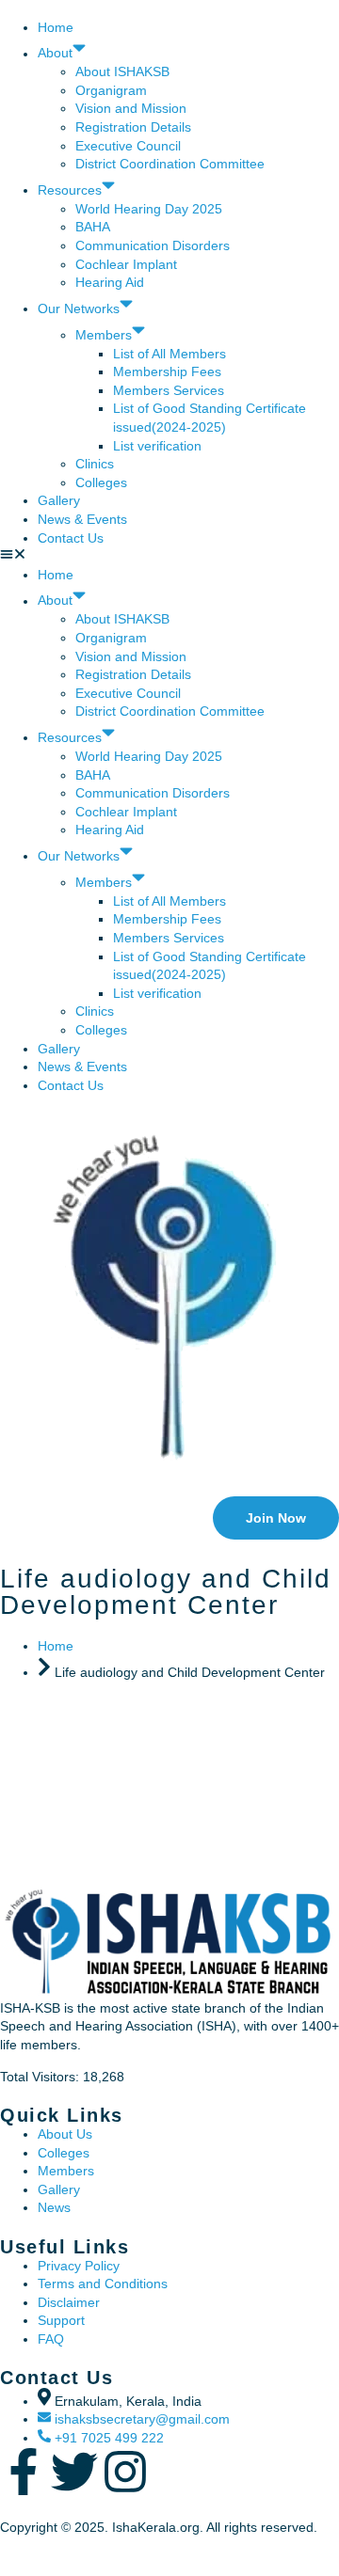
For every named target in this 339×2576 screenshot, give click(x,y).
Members (104, 335)
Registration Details (133, 127)
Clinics (95, 464)
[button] (169, 557)
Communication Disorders (154, 245)
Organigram (111, 90)
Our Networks (79, 308)
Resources (70, 190)
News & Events (82, 519)
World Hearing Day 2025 (149, 209)
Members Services (169, 390)
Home (56, 27)
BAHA (93, 227)
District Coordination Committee (170, 164)
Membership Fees (167, 371)
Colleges (101, 482)
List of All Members (169, 354)
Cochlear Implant (126, 264)
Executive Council (128, 146)
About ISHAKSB (122, 71)
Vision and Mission (131, 108)
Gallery (59, 500)
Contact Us (71, 538)
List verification (157, 446)
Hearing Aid (110, 282)
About (55, 54)
